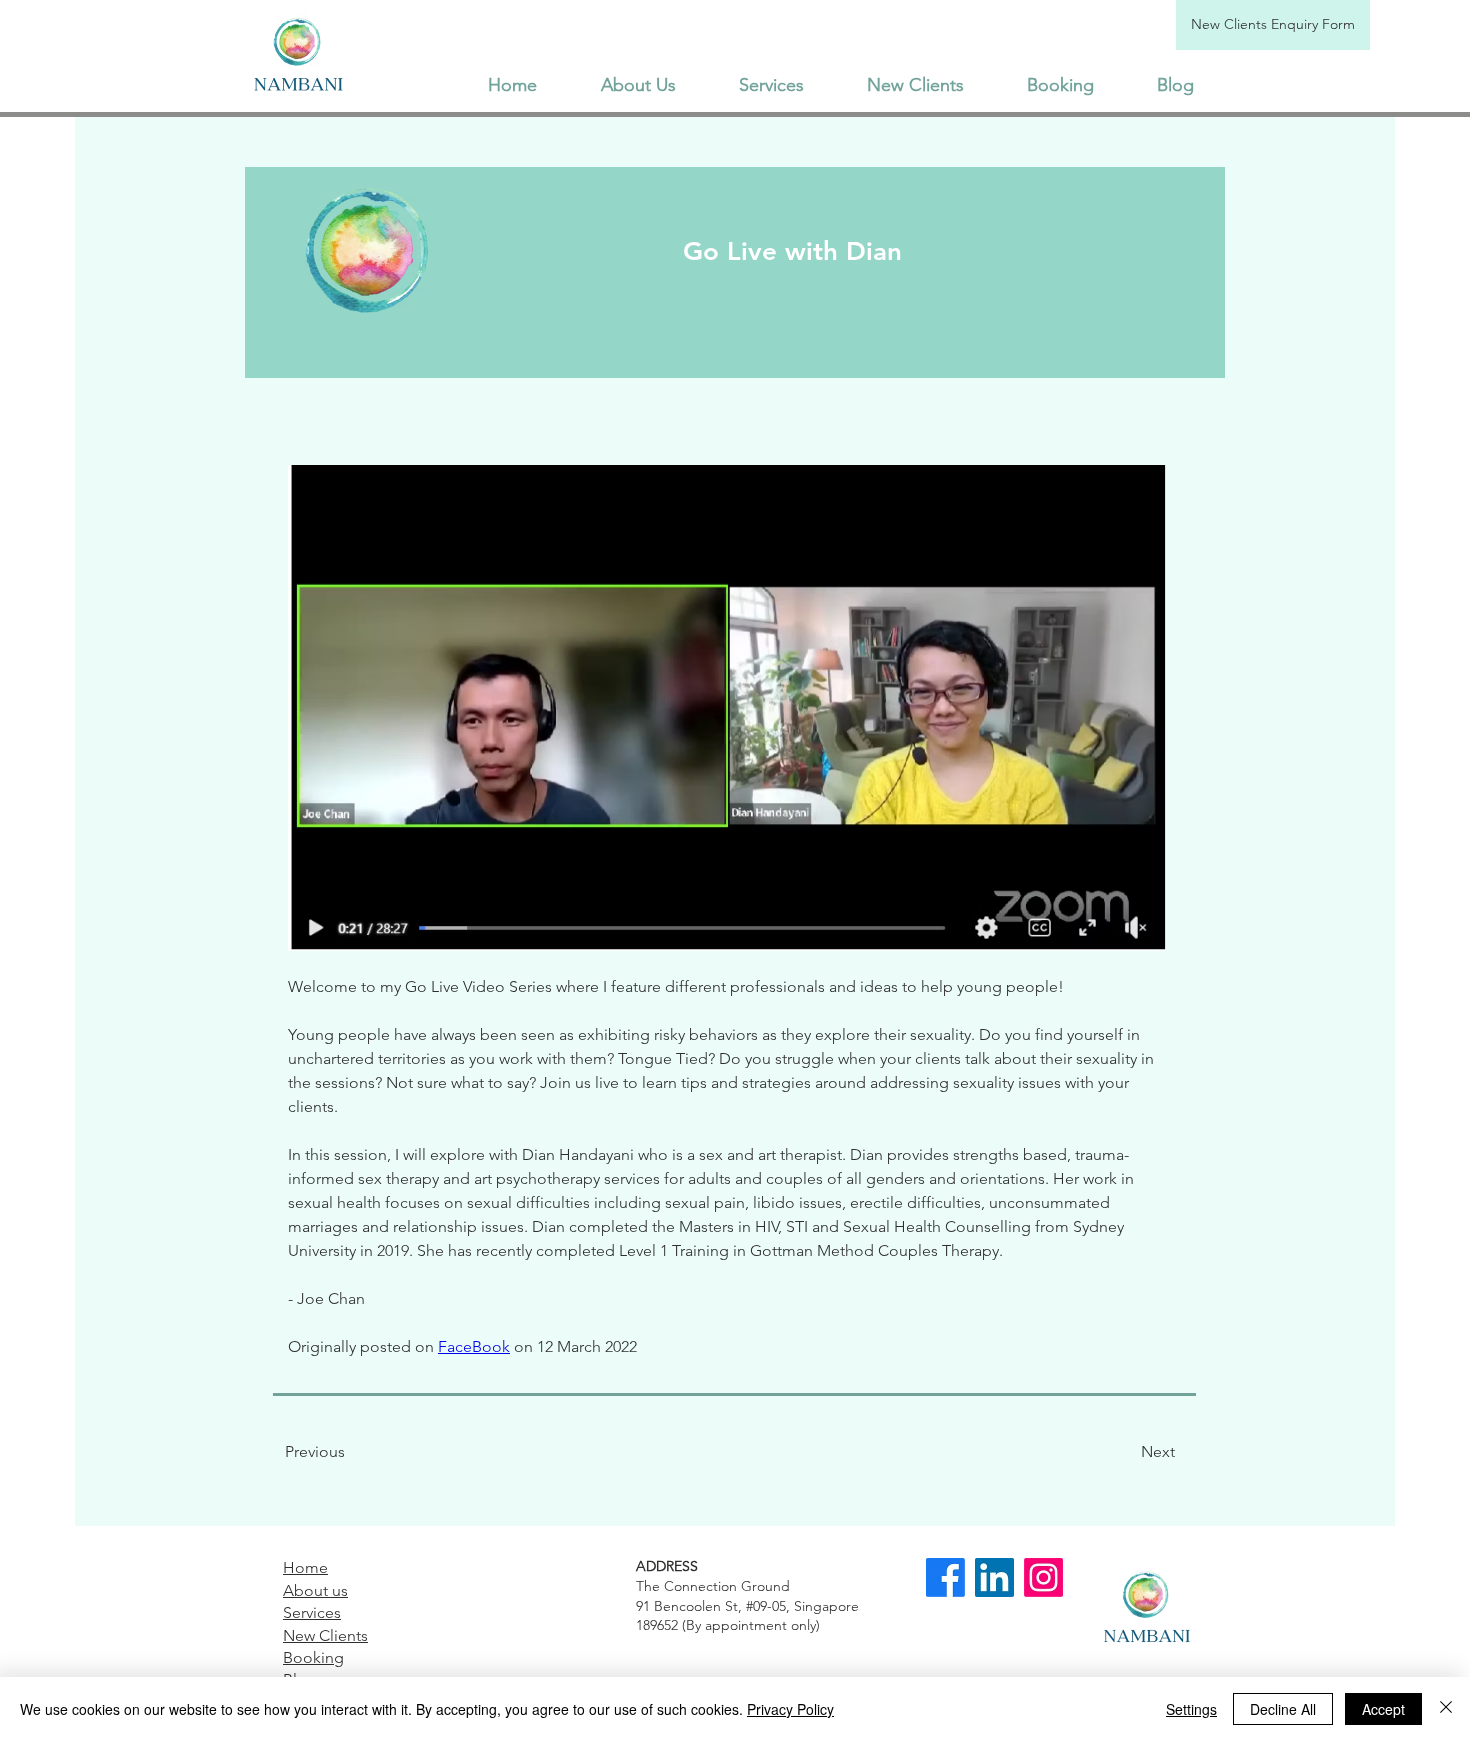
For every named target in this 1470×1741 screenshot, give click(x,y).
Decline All (1283, 1709)
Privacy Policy (790, 1709)
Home (305, 1567)
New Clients (325, 1635)
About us (315, 1590)
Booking (313, 1657)
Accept (1383, 1709)
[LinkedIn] (994, 1577)
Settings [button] (1191, 1709)
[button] (771, 85)
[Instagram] (1043, 1577)
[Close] (1446, 1709)
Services (312, 1612)
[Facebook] (945, 1577)
